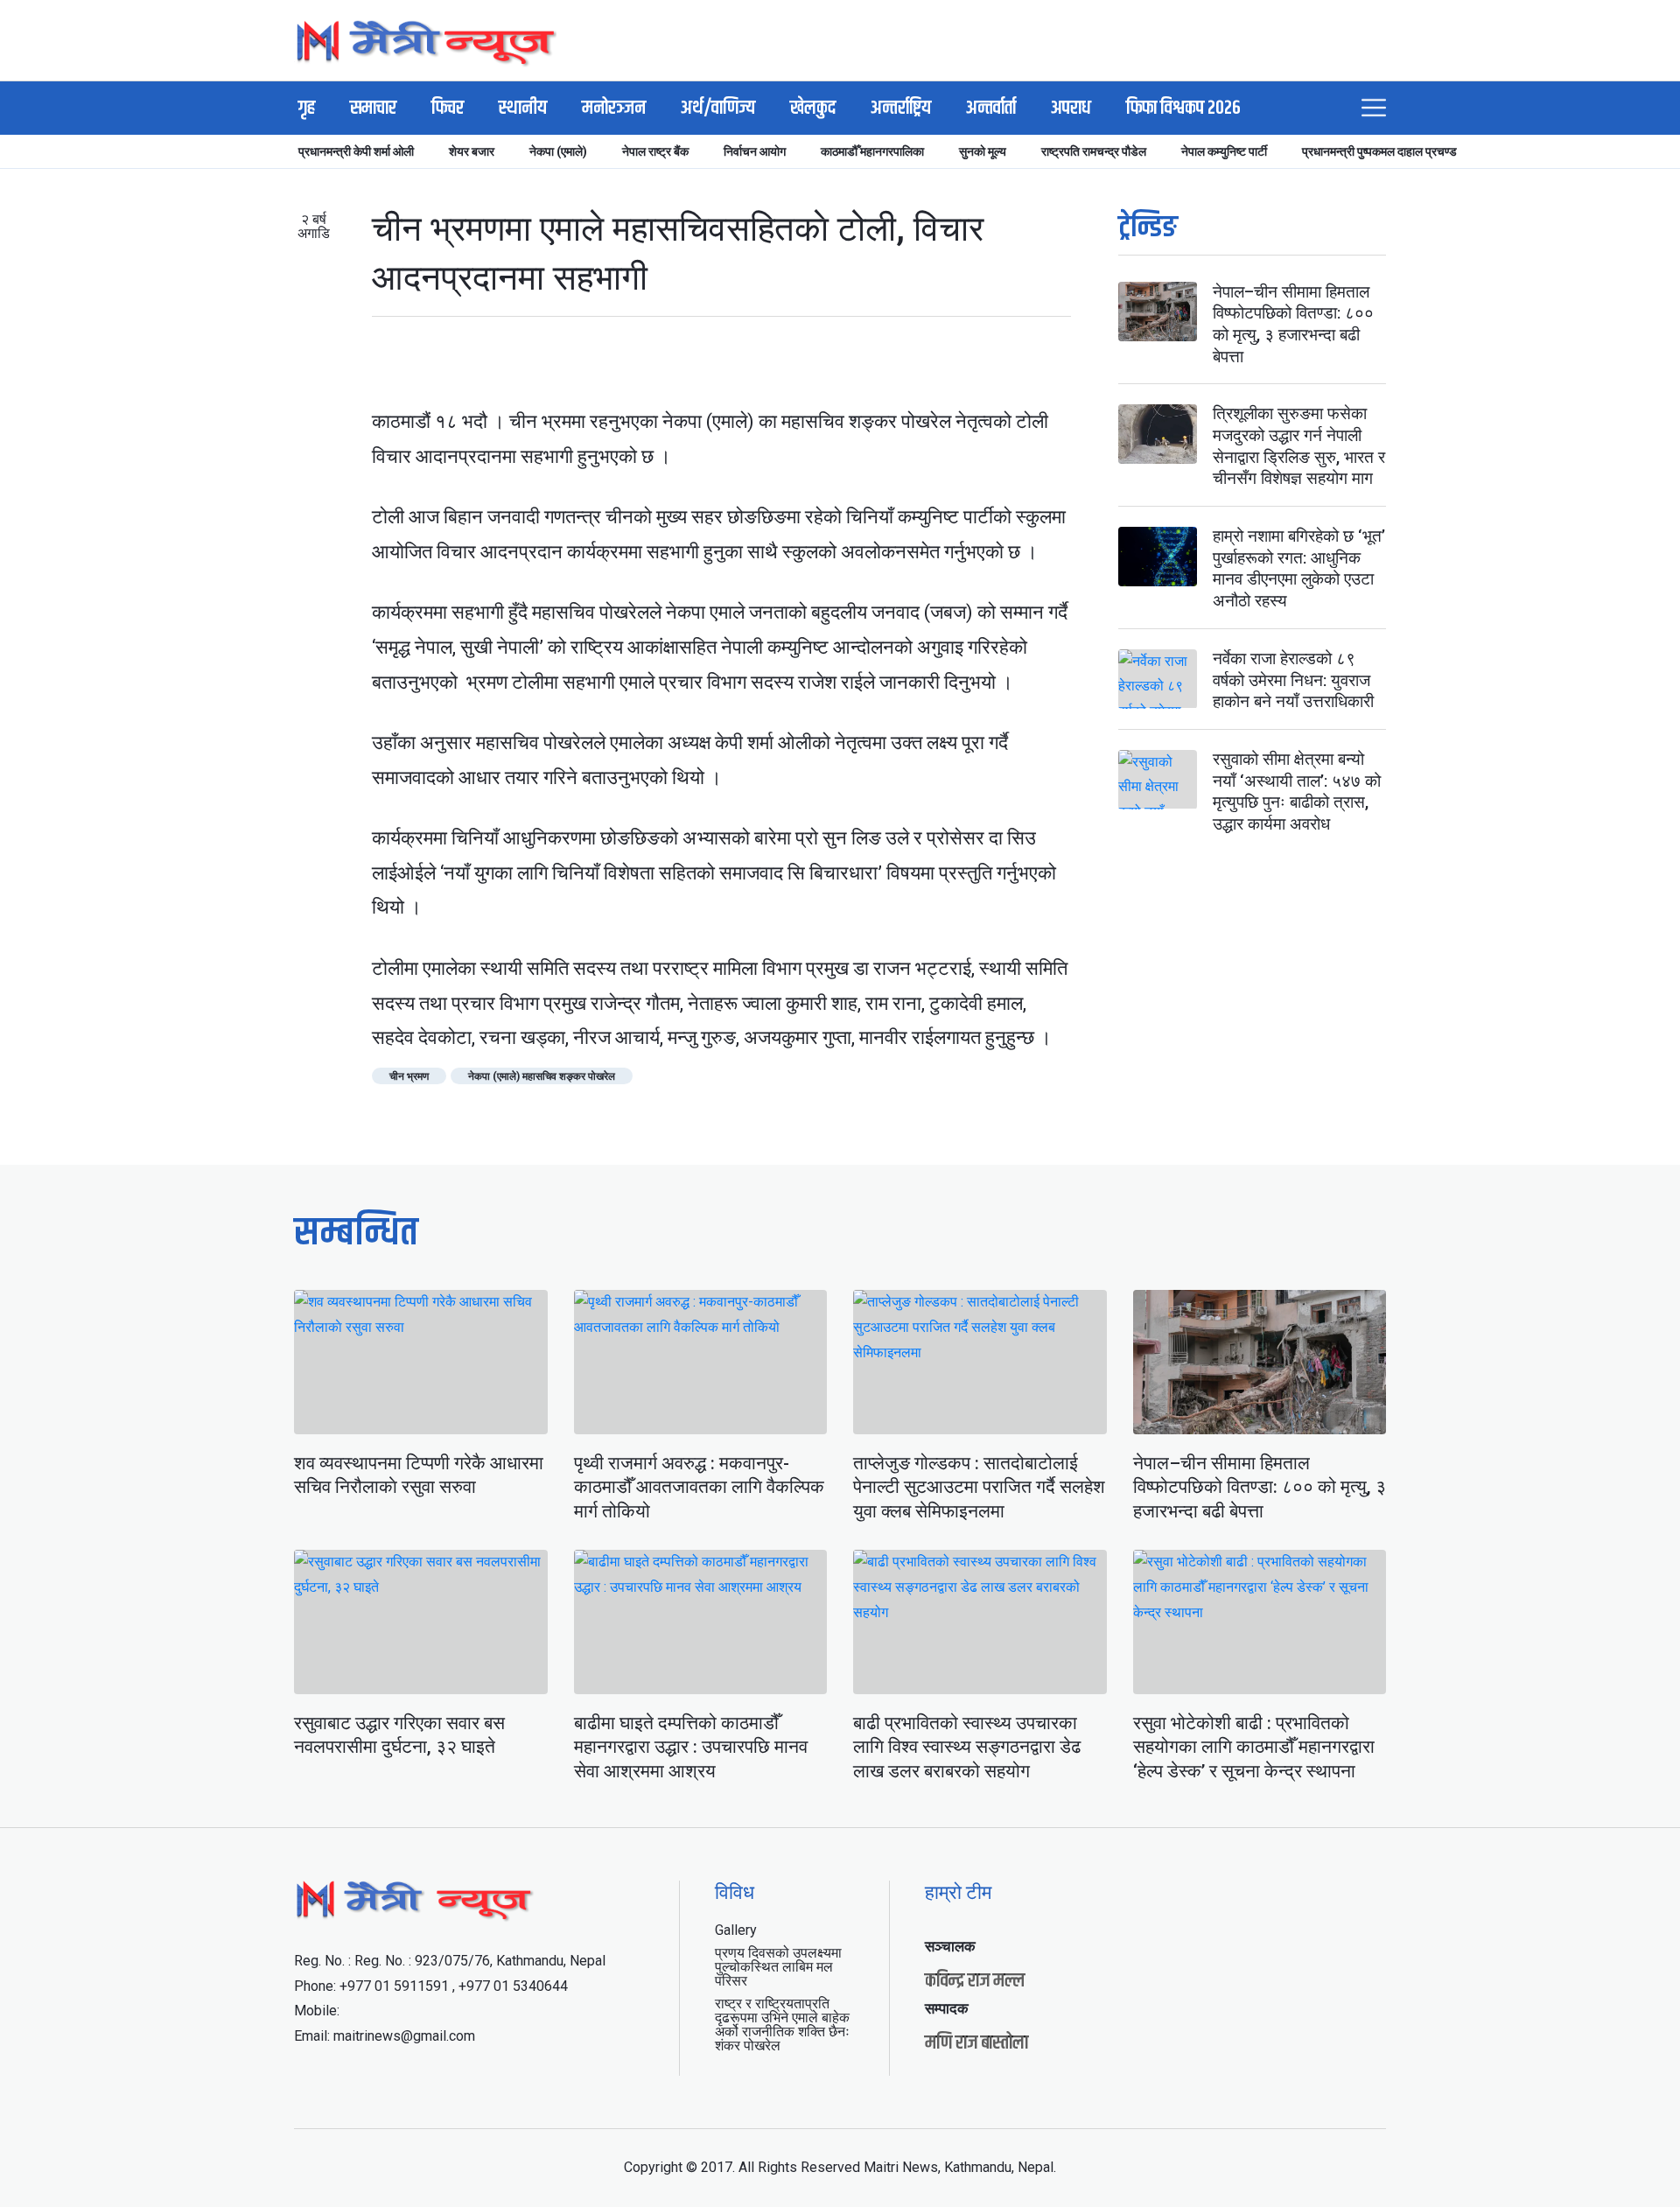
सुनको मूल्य (983, 151)
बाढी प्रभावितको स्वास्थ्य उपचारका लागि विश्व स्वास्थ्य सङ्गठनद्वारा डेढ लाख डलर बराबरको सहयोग (967, 1747)
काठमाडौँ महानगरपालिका (872, 151)
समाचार (373, 109)
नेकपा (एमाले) (558, 151)
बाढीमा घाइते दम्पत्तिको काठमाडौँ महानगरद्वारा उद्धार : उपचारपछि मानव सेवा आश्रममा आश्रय (691, 1747)
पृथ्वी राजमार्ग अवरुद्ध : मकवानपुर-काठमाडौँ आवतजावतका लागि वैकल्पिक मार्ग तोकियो (699, 1487)
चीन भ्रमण (409, 1076)
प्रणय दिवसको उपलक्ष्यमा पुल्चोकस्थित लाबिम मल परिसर (778, 1967)
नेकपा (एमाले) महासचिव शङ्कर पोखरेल (542, 1076)
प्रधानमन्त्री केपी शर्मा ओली (356, 151)
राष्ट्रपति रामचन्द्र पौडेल (1094, 151)
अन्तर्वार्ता (991, 109)
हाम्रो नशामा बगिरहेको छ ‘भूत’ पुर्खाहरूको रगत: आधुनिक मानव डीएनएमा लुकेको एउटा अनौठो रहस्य (1299, 569)
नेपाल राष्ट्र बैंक (655, 151)
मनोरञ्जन (614, 109)
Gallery (736, 1930)
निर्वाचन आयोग (755, 151)
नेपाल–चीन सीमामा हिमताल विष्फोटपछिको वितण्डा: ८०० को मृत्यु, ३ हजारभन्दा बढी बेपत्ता (1293, 324)
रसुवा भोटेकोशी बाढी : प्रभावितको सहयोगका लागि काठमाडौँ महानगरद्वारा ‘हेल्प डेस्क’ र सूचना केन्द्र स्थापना (1254, 1747)
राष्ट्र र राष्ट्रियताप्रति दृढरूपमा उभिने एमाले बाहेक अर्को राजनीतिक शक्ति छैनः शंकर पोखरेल (782, 2025)
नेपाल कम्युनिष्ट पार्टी (1224, 151)
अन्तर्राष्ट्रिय (901, 109)
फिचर (448, 109)
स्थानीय (523, 109)
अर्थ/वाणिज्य (718, 109)
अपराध (1071, 109)
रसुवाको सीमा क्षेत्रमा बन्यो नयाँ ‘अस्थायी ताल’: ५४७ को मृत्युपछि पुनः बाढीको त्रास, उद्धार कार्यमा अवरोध (1297, 792)
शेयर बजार (472, 151)
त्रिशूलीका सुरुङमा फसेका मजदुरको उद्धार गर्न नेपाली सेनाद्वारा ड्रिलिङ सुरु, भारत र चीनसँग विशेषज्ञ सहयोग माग (1299, 447)
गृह (307, 109)
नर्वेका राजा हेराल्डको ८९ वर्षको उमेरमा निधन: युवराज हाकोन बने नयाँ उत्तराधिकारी (1293, 681)
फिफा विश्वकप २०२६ (1183, 109)
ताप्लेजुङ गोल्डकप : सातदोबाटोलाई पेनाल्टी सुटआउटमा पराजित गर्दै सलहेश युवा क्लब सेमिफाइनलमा (979, 1487)
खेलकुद (813, 109)
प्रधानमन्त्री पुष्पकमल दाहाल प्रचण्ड (1379, 151)
